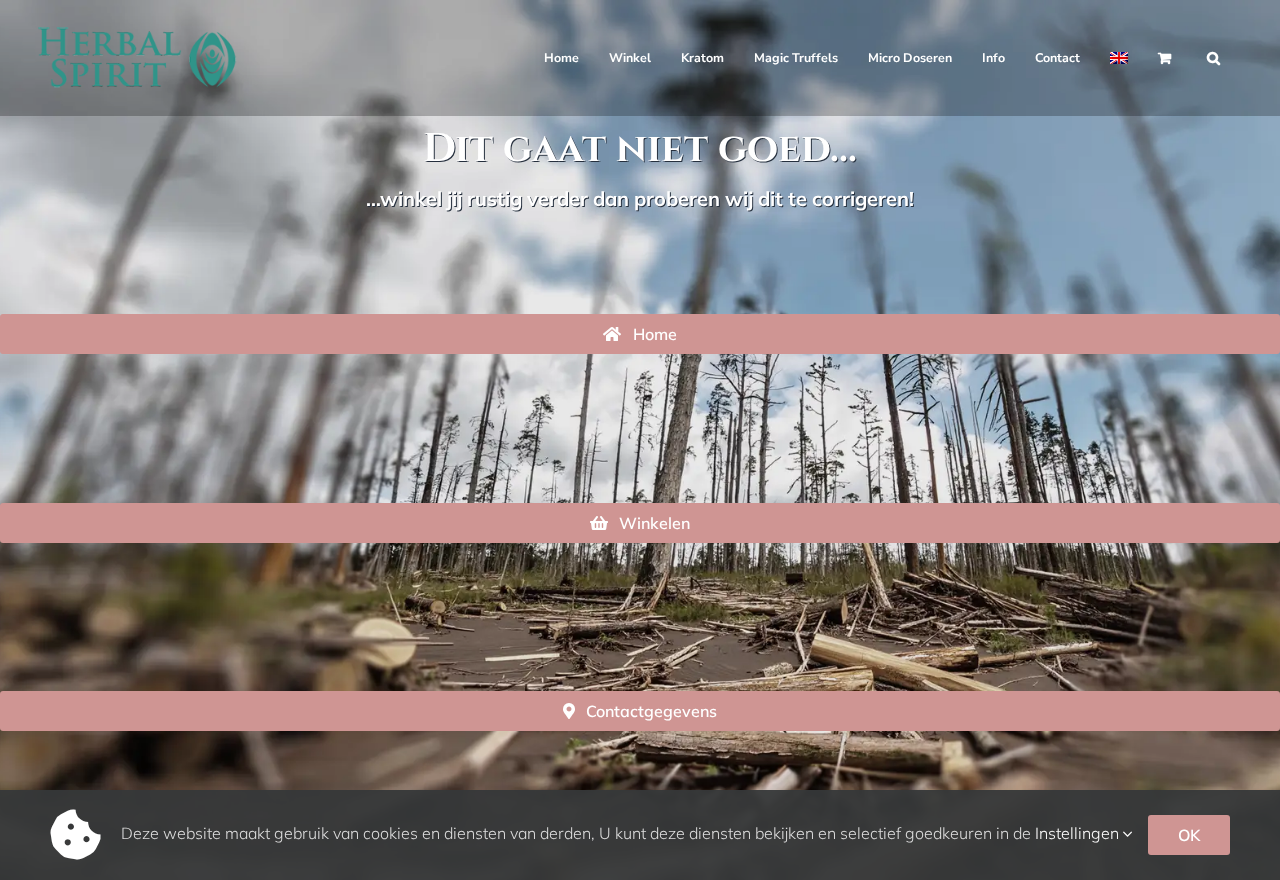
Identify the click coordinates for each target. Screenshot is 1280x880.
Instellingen (1079, 833)
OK (1189, 835)
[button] (1213, 58)
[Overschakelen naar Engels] (1119, 58)
